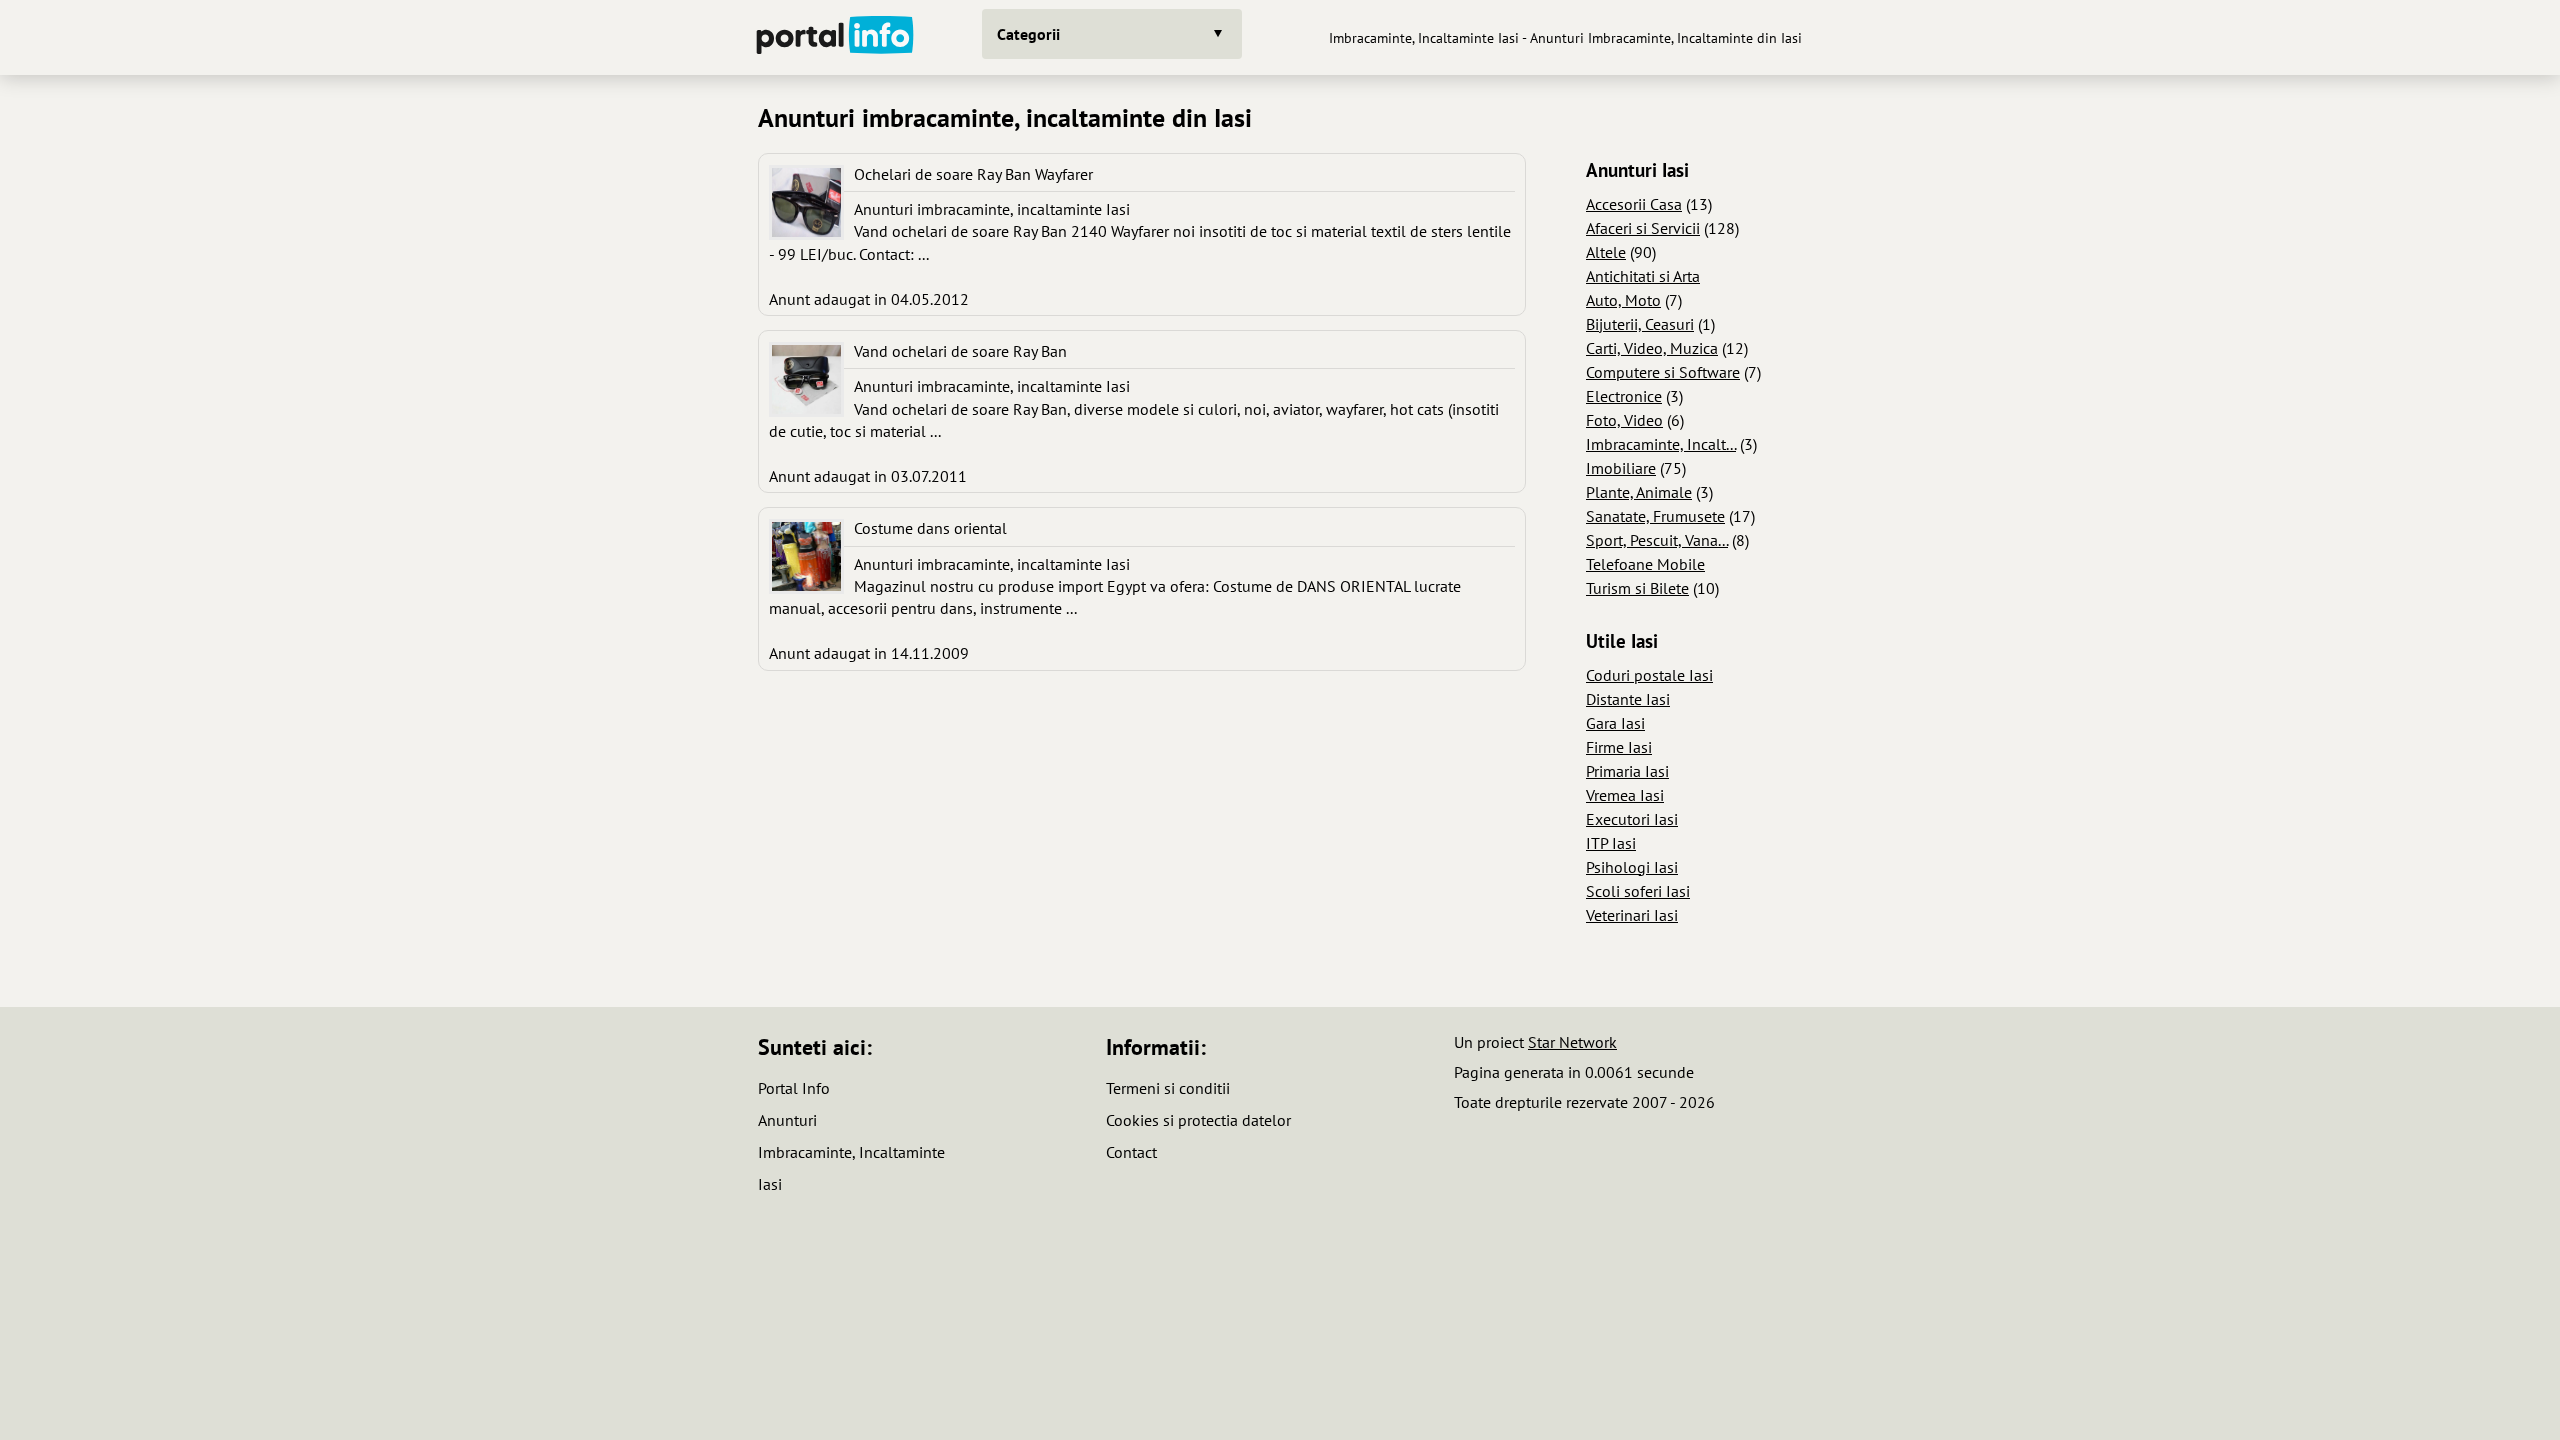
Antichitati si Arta (1643, 276)
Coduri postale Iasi (1649, 675)
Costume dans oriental (930, 528)
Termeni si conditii (1168, 1088)
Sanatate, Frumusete (1655, 516)
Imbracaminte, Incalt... (1661, 444)
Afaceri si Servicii (1643, 228)
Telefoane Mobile (1645, 564)
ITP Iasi (1611, 843)
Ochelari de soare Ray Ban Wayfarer (973, 174)
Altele (1606, 252)
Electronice (1624, 396)
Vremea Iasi (1625, 795)
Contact (1131, 1152)
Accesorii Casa (1634, 204)
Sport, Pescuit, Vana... (1657, 540)
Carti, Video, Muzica (1652, 348)
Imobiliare (1621, 468)
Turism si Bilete (1637, 588)
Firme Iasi (1619, 747)
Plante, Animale (1639, 492)
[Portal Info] (835, 37)
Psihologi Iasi (1632, 867)
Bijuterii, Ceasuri (1640, 324)
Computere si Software (1663, 372)
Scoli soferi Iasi (1638, 891)
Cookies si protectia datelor (1198, 1120)
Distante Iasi (1628, 699)
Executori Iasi (1632, 819)
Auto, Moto (1623, 300)
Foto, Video (1624, 420)
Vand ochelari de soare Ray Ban (960, 351)
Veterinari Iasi (1632, 915)
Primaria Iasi (1627, 771)
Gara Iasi (1615, 723)
